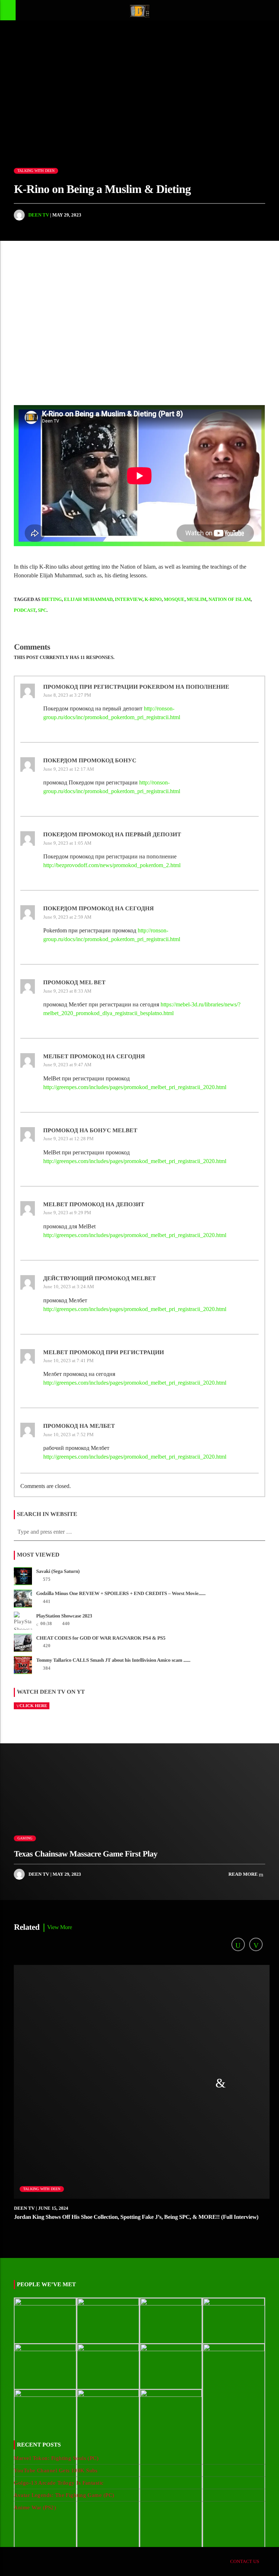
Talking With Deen (36, 171)
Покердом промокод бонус (90, 761)
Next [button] (274, 311)
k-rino (153, 599)
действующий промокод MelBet (100, 1279)
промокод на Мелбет (79, 1426)
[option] (126, 311)
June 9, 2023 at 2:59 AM (67, 917)
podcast (25, 610)
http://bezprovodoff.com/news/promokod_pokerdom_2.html (112, 865)
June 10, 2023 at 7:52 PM (68, 1435)
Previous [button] (5, 311)
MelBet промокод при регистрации (104, 1353)
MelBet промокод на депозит (94, 1205)
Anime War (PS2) (35, 2507)
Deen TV (39, 215)
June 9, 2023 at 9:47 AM (67, 1065)
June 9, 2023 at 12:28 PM (68, 1139)
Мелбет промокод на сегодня (94, 1057)
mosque (174, 599)
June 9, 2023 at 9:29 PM (67, 1213)
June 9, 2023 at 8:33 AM (67, 991)
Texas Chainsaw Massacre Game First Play (86, 1854)
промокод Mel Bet (74, 983)
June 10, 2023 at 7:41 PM (68, 1361)
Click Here (33, 1706)
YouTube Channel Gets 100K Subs (56, 2470)
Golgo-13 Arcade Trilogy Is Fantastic (59, 2483)
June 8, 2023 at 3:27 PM (67, 695)
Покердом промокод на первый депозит (112, 835)
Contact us (245, 2561)
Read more (244, 1874)
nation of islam (230, 599)
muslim (197, 599)
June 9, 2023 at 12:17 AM (69, 769)
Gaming (25, 1838)
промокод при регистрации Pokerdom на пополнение (136, 687)
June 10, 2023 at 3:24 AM (69, 1287)
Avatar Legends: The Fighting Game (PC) (64, 2495)
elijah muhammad (88, 599)
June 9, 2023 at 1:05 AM (67, 843)
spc (42, 610)
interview (129, 599)
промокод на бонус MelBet (90, 1131)
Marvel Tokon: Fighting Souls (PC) (56, 2458)
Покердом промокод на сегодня (98, 909)
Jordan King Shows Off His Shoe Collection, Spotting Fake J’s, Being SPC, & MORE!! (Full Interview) (136, 2217)
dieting (52, 599)
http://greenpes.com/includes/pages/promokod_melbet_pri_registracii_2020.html (135, 1087)
